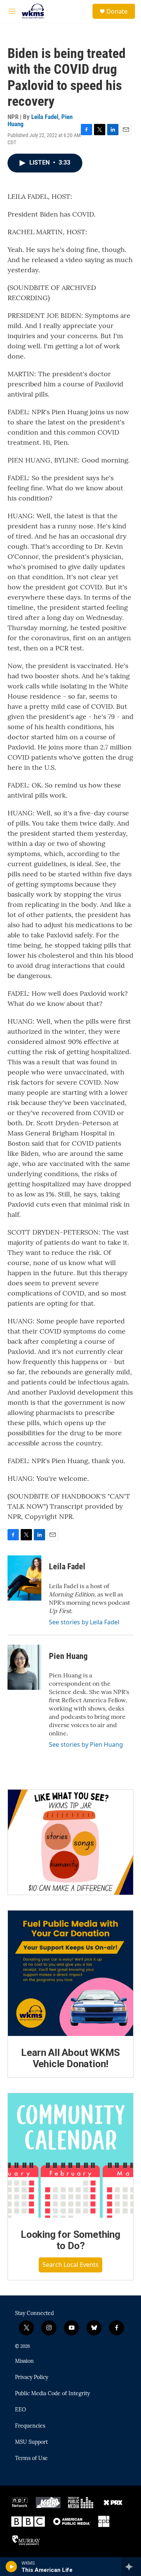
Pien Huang (68, 1656)
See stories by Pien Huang (86, 1744)
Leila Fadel (45, 117)
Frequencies (30, 2426)
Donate (117, 11)
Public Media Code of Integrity (52, 2394)
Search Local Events (70, 2265)
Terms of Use (31, 2458)
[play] (11, 2567)
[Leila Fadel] (24, 1578)
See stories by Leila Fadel (84, 1622)
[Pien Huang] (24, 1667)
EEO (20, 2410)
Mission (24, 2361)
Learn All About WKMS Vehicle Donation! (70, 2058)
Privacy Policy (32, 2378)
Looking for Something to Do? (70, 2240)
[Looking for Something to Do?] (70, 2156)
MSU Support (31, 2442)
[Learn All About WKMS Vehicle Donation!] (70, 1973)
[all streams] (131, 2567)
